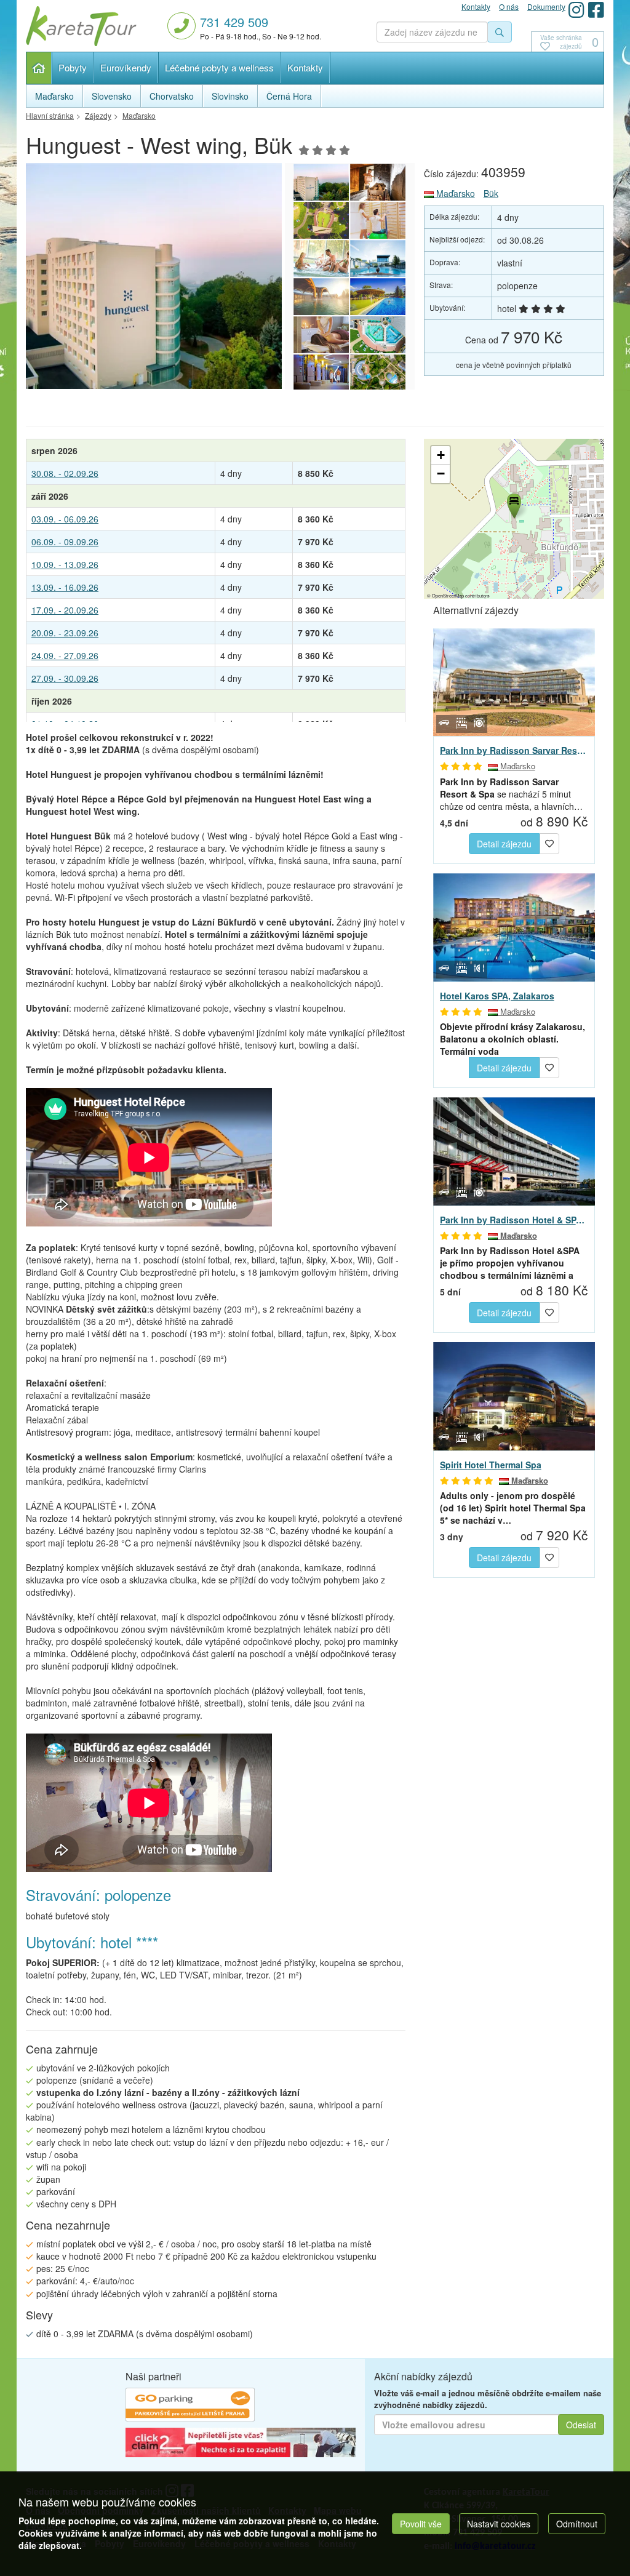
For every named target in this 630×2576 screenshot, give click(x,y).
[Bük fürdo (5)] (378, 297)
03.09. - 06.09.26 (65, 519)
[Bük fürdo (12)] (378, 373)
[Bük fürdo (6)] (321, 297)
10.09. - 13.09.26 (65, 564)
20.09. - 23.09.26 (65, 633)
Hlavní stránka (39, 68)
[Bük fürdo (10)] (321, 220)
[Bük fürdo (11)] (378, 182)
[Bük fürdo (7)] (378, 258)
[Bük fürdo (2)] (321, 373)
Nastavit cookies (499, 2524)
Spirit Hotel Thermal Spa (491, 1465)
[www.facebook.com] (596, 10)
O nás (509, 6)
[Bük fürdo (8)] (321, 258)
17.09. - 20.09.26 (65, 610)
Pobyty (73, 67)
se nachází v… (513, 1508)
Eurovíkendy (126, 67)
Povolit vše (421, 2524)
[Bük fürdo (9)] (378, 220)
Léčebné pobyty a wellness (219, 67)
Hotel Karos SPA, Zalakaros (497, 996)
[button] (513, 504)
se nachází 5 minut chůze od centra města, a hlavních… (511, 794)
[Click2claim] (241, 2444)
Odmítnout (577, 2524)
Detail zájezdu (504, 844)
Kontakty (305, 67)
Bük (491, 193)
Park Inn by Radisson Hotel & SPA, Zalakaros (514, 1220)
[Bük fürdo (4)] (321, 335)
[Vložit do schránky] (549, 842)
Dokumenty (546, 6)
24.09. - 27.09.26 (65, 655)
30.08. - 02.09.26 (65, 473)
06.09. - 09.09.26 (65, 542)
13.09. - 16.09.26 (65, 587)
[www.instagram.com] (576, 10)
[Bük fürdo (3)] (378, 335)
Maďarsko (454, 193)
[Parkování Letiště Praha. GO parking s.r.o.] (190, 2407)
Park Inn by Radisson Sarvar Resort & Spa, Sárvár (514, 750)
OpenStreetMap (448, 595)
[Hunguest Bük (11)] (194, 276)
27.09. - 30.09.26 (65, 678)
